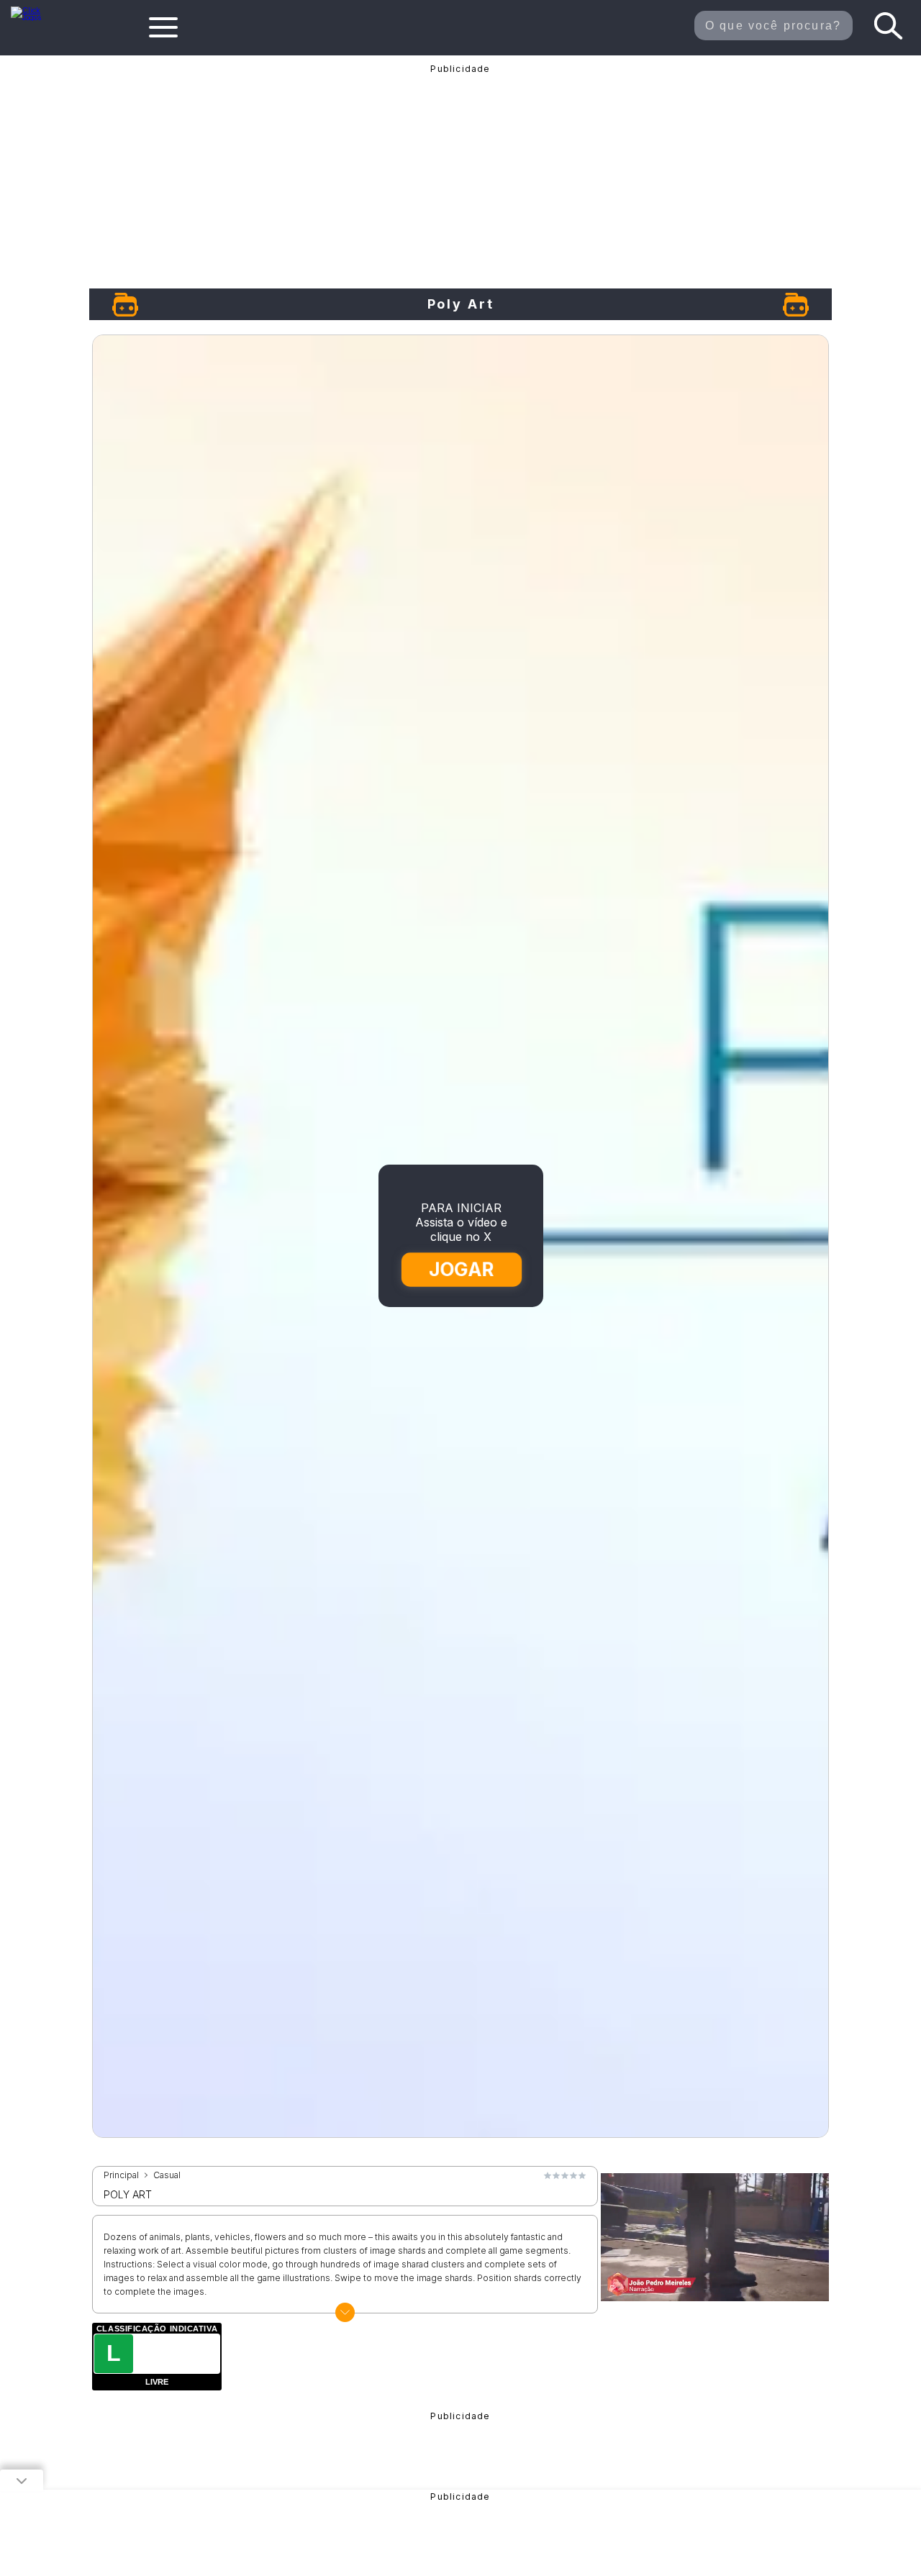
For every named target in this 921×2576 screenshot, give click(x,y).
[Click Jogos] (35, 17)
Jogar (462, 1269)
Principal (121, 2175)
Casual (167, 2175)
